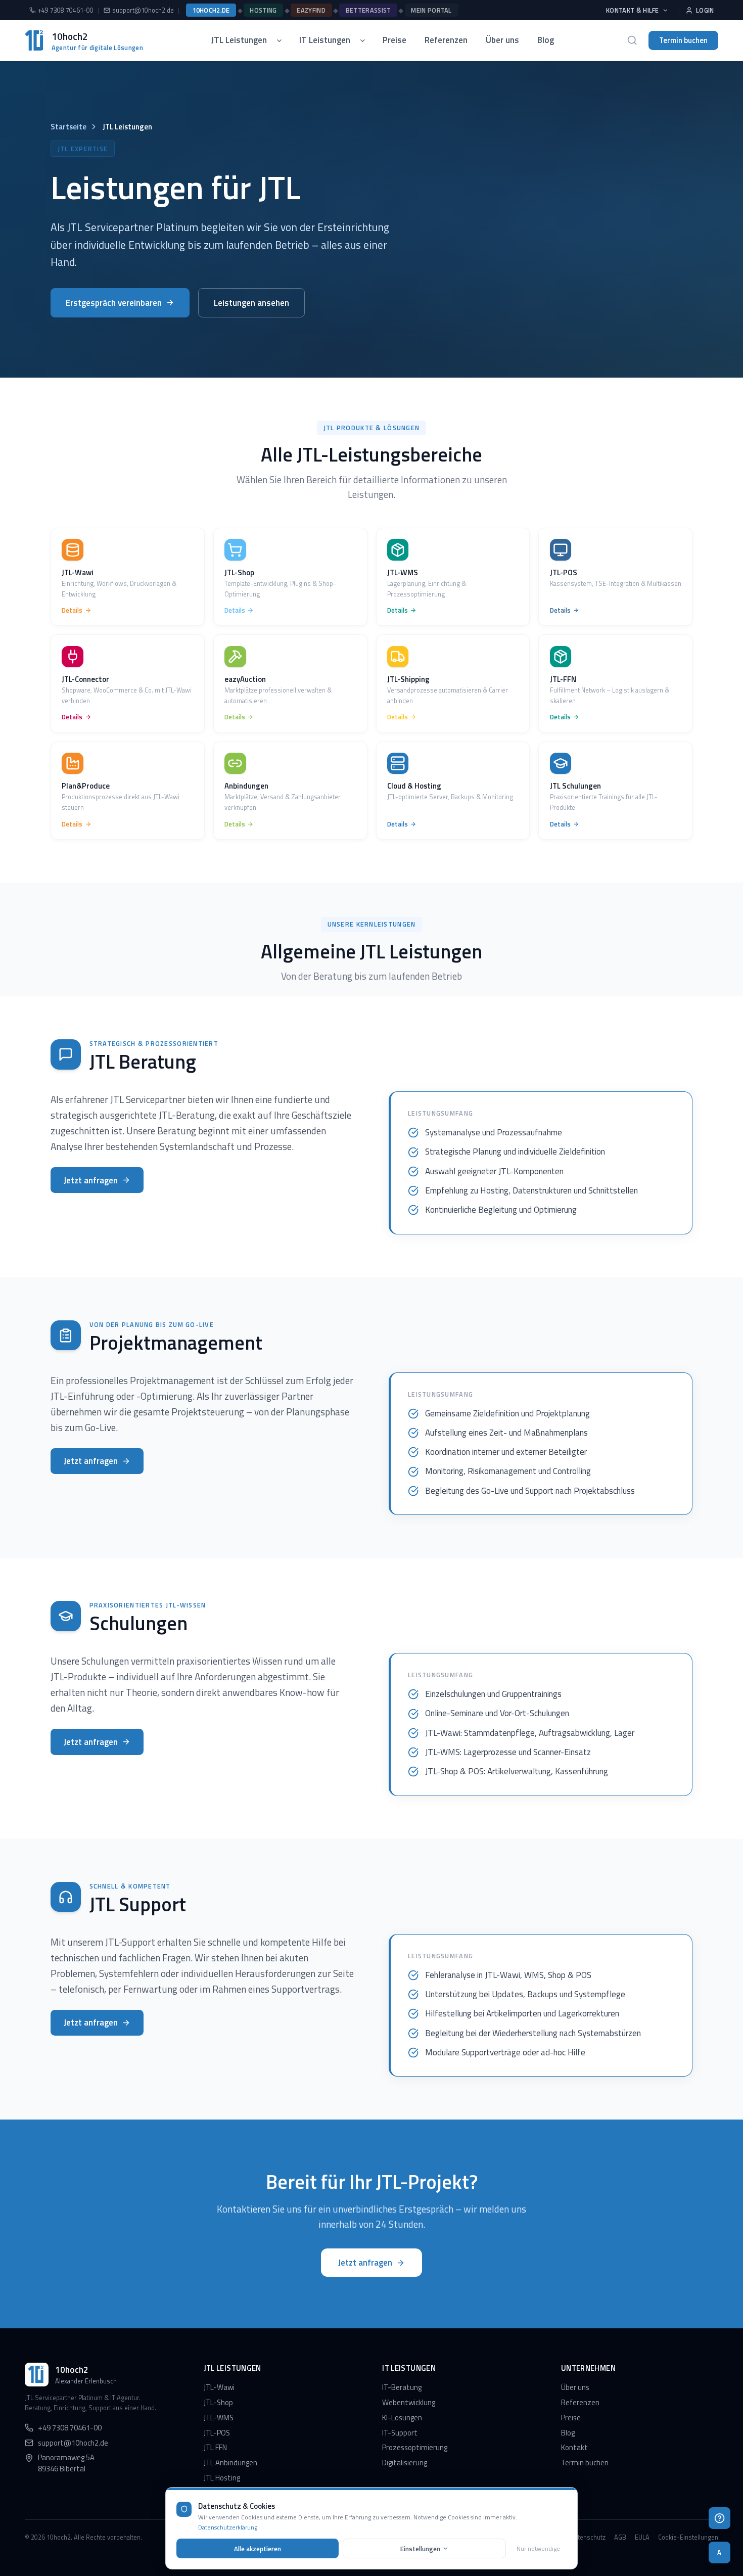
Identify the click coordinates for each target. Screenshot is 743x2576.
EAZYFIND (311, 10)
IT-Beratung (402, 2387)
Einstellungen (420, 2549)
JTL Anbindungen (230, 2463)
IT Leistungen (325, 40)
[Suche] (632, 40)
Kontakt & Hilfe (633, 10)
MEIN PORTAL (431, 10)
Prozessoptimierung (415, 2447)
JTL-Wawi (219, 2387)
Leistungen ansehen (251, 303)
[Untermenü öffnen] (283, 40)
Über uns (502, 40)
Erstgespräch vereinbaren (114, 303)
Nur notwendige (538, 2548)
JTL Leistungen (239, 40)
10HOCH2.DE (211, 10)
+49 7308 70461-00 (66, 10)
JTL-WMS (219, 2418)
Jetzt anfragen (91, 1180)
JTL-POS (217, 2433)
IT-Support (400, 2433)
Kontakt (574, 2447)
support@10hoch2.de (143, 10)
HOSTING (263, 10)
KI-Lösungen (402, 2418)
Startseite (68, 127)
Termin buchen (683, 40)
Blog (546, 40)
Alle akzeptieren (258, 2549)
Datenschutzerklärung (228, 2527)
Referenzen (446, 40)
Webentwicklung (409, 2402)
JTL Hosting (222, 2478)
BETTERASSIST (368, 10)
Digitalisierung (405, 2463)
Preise (394, 40)
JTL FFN (215, 2447)
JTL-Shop (218, 2402)
